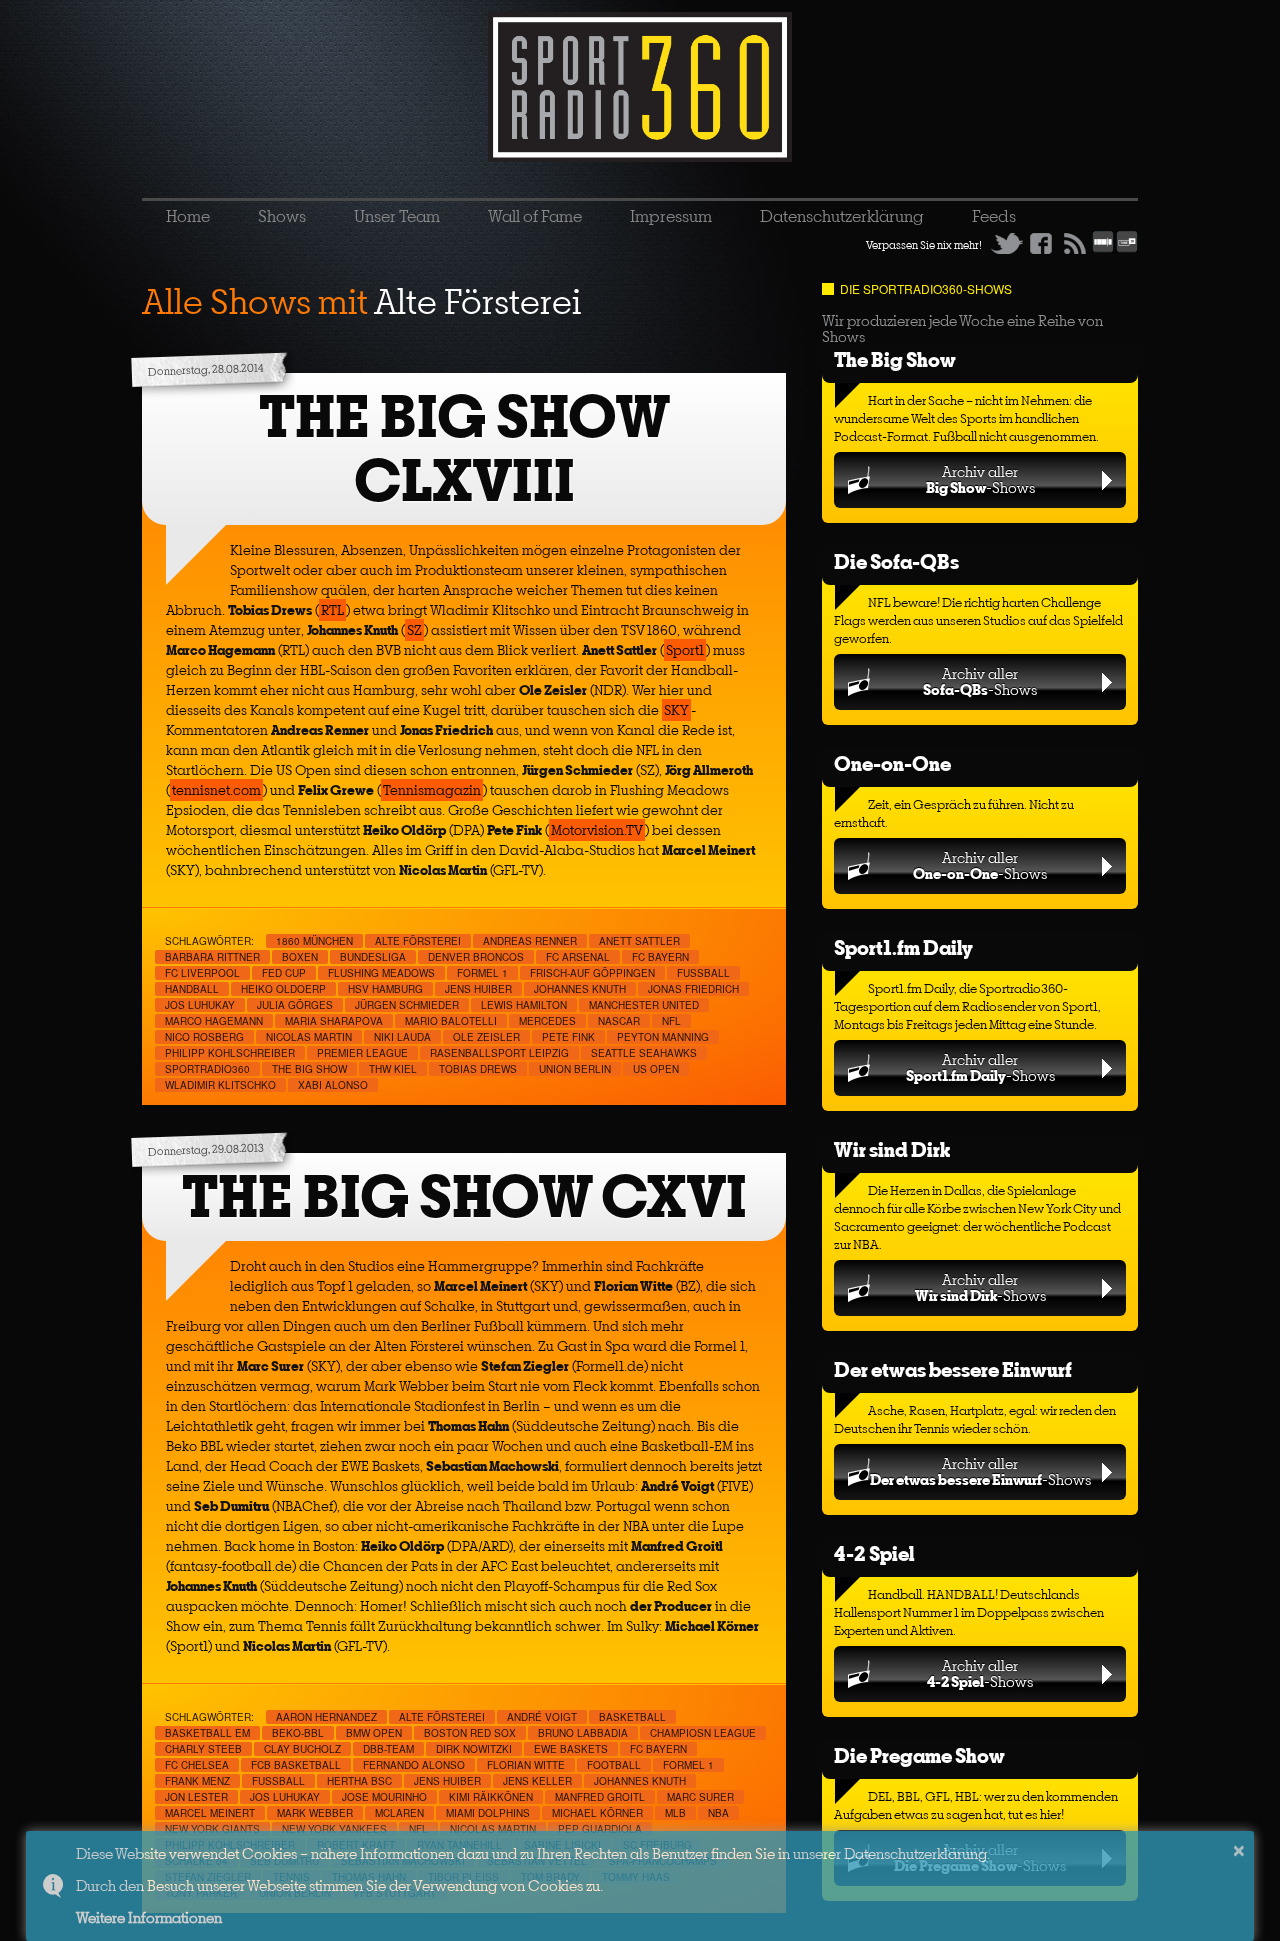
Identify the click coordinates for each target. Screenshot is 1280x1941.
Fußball (703, 973)
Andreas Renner (530, 941)
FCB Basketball (296, 1765)
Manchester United (644, 1005)
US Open (656, 1069)
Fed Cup (284, 973)
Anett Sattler (639, 941)
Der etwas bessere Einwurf (953, 1369)
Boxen (300, 957)
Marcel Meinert (210, 1813)
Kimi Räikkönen (491, 1797)
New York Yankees (334, 1829)
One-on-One (892, 763)
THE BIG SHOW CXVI (464, 1196)
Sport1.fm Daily (903, 947)
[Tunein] (1127, 249)
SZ (414, 630)
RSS (1075, 243)
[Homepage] (640, 87)
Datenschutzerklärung (842, 216)
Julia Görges (295, 1005)
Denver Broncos (476, 957)
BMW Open (374, 1733)
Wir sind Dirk (892, 1149)
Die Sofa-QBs (896, 561)
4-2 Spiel (874, 1553)
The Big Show (895, 359)
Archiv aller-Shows (980, 479)
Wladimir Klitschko (220, 1085)
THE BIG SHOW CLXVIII (464, 448)
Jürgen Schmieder (407, 1005)
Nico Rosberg (204, 1037)
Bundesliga (373, 957)
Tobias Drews (478, 1069)
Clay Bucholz (302, 1749)
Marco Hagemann (214, 1021)
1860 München (314, 941)
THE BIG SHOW (309, 1069)
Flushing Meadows (381, 973)
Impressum (671, 216)
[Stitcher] (1103, 249)
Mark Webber (315, 1813)
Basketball (632, 1717)
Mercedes (547, 1021)
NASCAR (619, 1021)
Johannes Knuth (580, 989)
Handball (192, 989)
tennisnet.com (216, 790)
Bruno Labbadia (583, 1733)
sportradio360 (207, 1069)
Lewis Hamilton (524, 1005)
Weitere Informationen (149, 1917)
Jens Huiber (478, 989)
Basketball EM (207, 1733)
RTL (332, 610)
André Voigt (542, 1717)
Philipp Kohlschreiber (230, 1053)
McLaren (399, 1813)
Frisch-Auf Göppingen (592, 973)
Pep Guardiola (600, 1829)
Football (614, 1765)
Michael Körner (597, 1813)
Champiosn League (703, 1733)
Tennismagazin (432, 790)
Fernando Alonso (414, 1765)
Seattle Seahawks (644, 1053)
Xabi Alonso (333, 1085)
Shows (282, 216)
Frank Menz (197, 1781)
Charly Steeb (203, 1749)
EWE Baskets (571, 1749)
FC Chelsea (197, 1765)
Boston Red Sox (470, 1733)
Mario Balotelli (451, 1021)
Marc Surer (700, 1797)
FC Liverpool (202, 973)
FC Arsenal (578, 957)
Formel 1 (482, 973)
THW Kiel (393, 1069)
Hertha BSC (359, 1781)
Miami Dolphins (488, 1813)
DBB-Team (388, 1749)
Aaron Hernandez (326, 1717)
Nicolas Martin (309, 1037)
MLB (675, 1813)
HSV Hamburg (385, 989)
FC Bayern (660, 957)
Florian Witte (526, 1765)
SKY (676, 710)
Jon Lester (196, 1797)
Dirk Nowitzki (474, 1749)
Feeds (994, 216)
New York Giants (212, 1829)
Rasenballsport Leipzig (499, 1053)
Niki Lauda (402, 1037)
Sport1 (685, 650)
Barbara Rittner (212, 957)
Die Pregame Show (919, 1755)
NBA (718, 1813)
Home (188, 216)
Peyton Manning (663, 1037)
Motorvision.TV (597, 830)
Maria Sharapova (334, 1021)
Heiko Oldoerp (283, 989)
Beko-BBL (298, 1733)
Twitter (1007, 243)
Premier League (362, 1053)
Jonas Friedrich (693, 989)
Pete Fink (568, 1037)
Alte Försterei (418, 941)
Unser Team (397, 216)
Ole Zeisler (486, 1037)
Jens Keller (537, 1781)
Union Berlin (575, 1069)
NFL (671, 1021)
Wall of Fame (535, 216)
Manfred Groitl (600, 1797)
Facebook (1041, 243)
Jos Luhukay (200, 1005)
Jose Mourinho (384, 1797)
